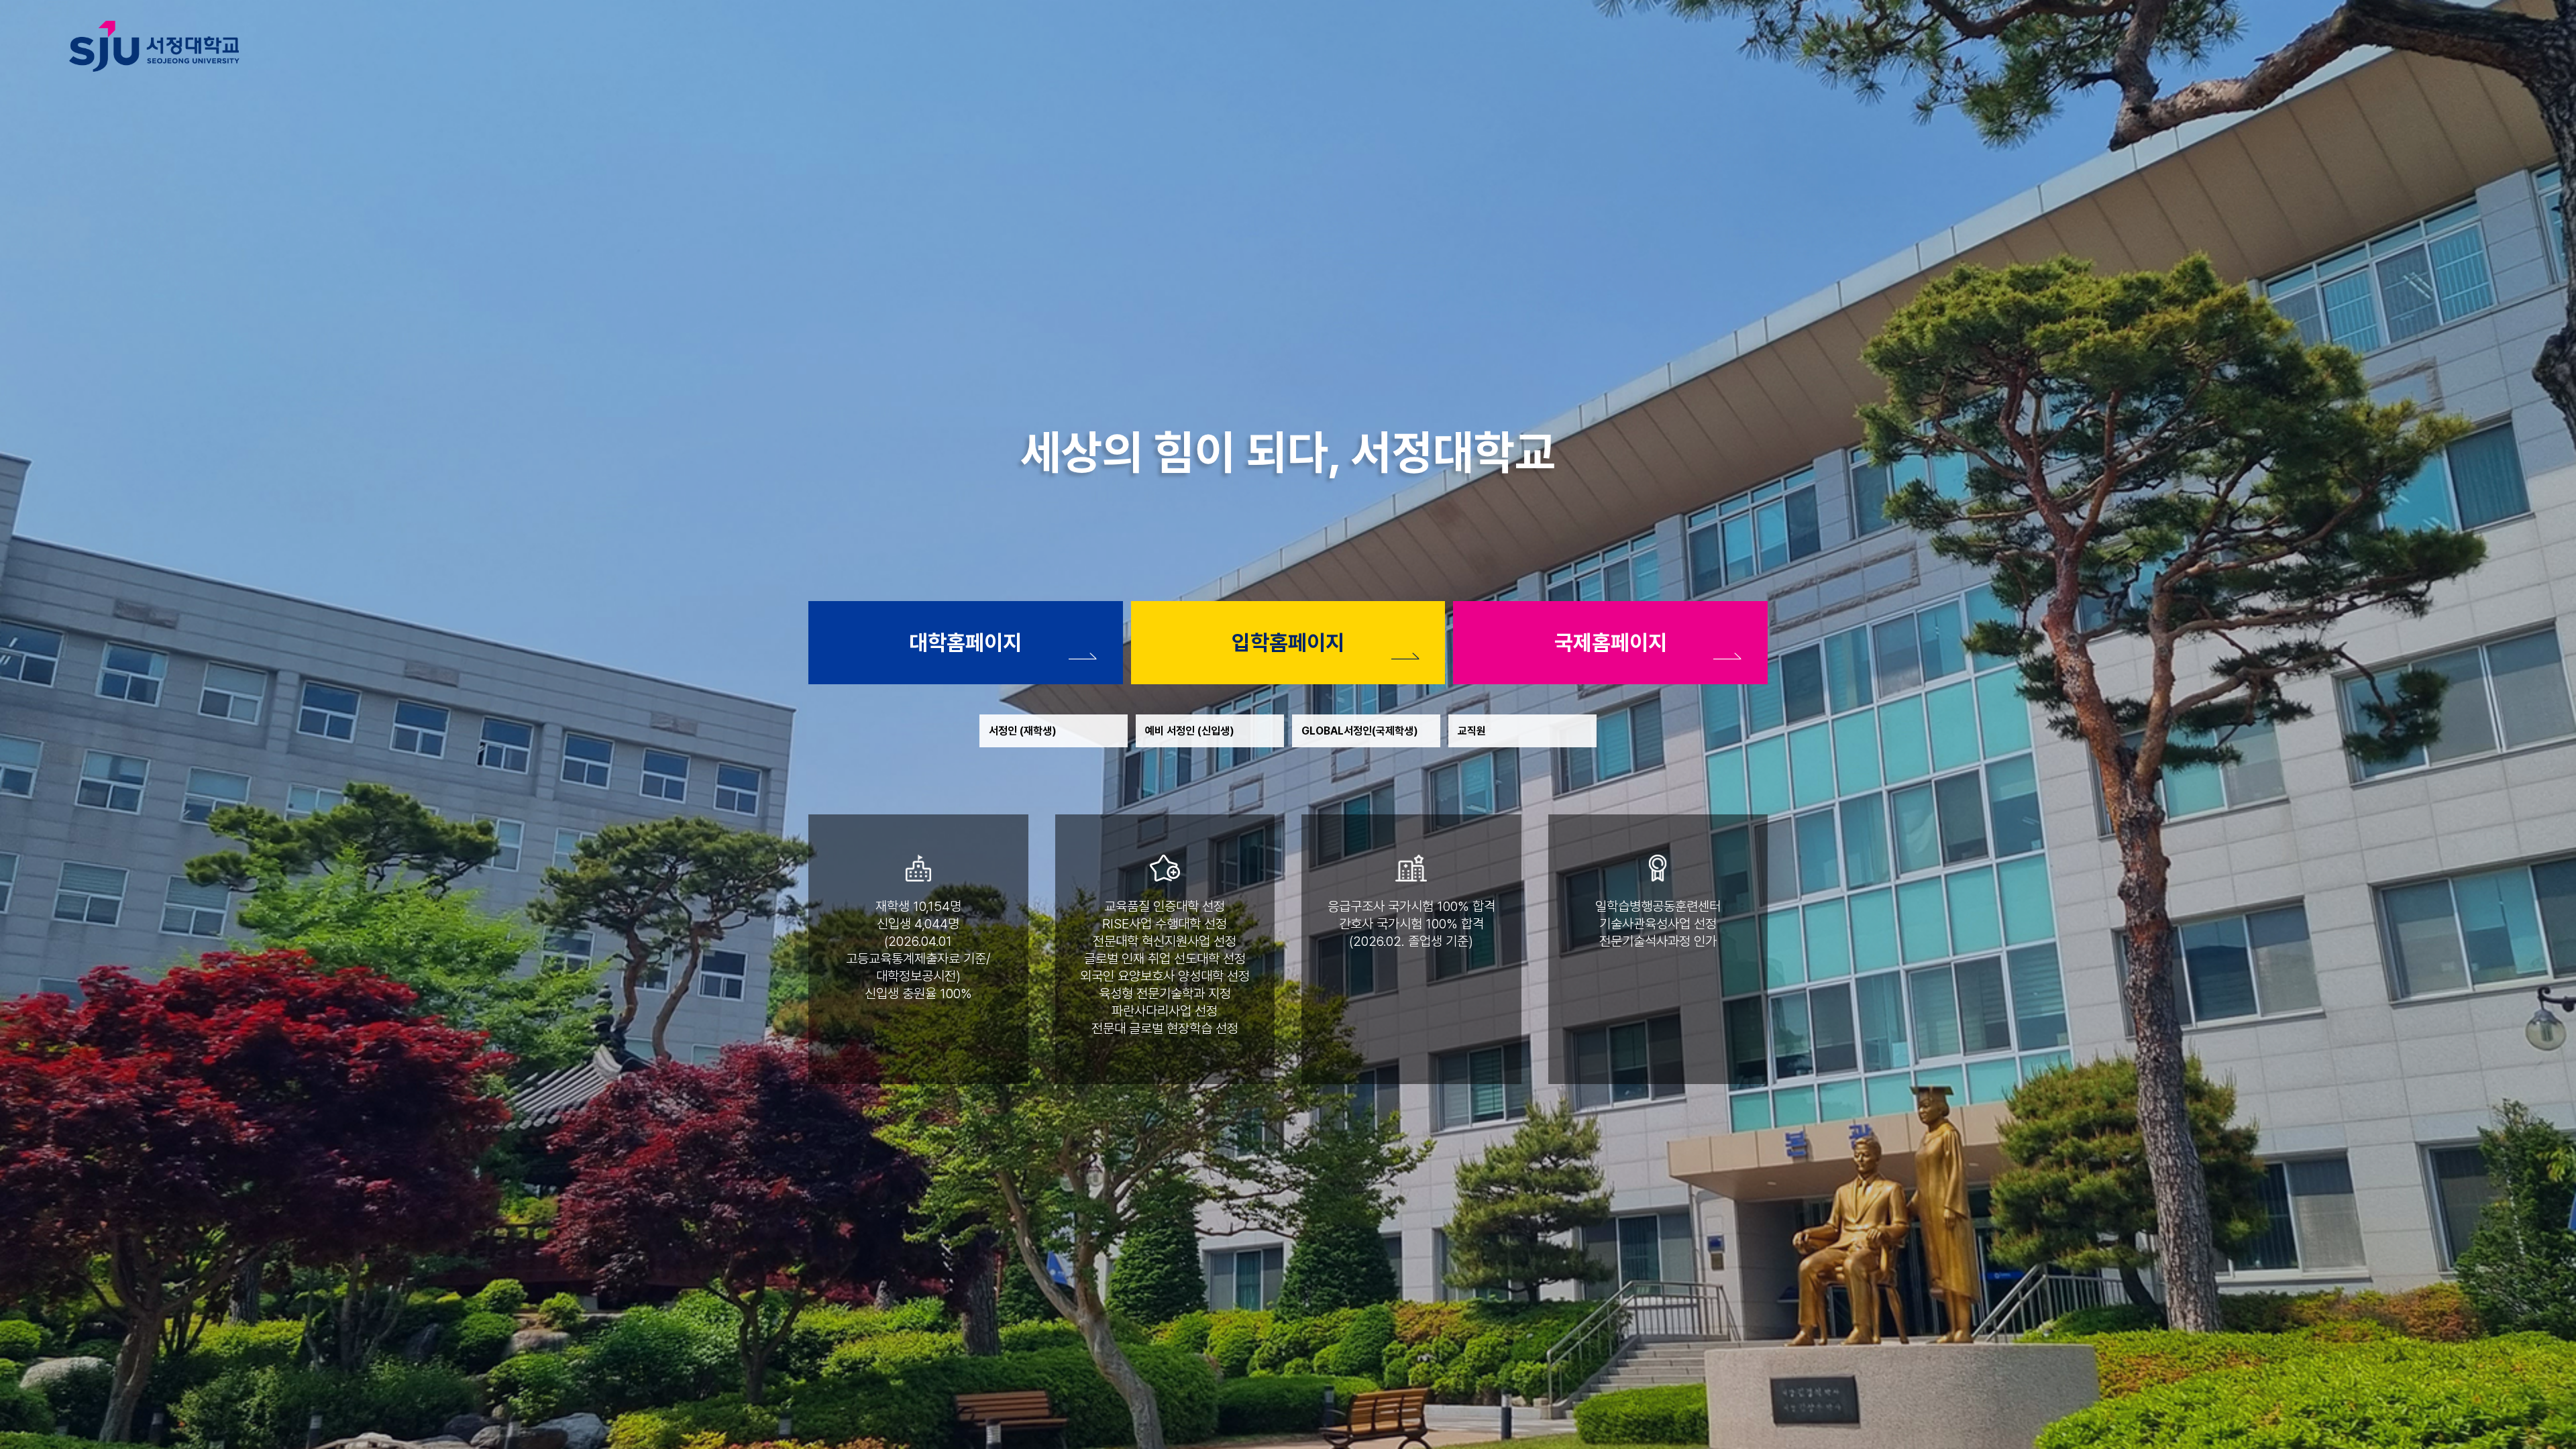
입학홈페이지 (1288, 643)
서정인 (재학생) (1023, 731)
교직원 (1472, 731)
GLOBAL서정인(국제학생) (1360, 731)
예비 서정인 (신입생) (1190, 731)
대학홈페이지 (965, 643)
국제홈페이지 (1611, 643)
